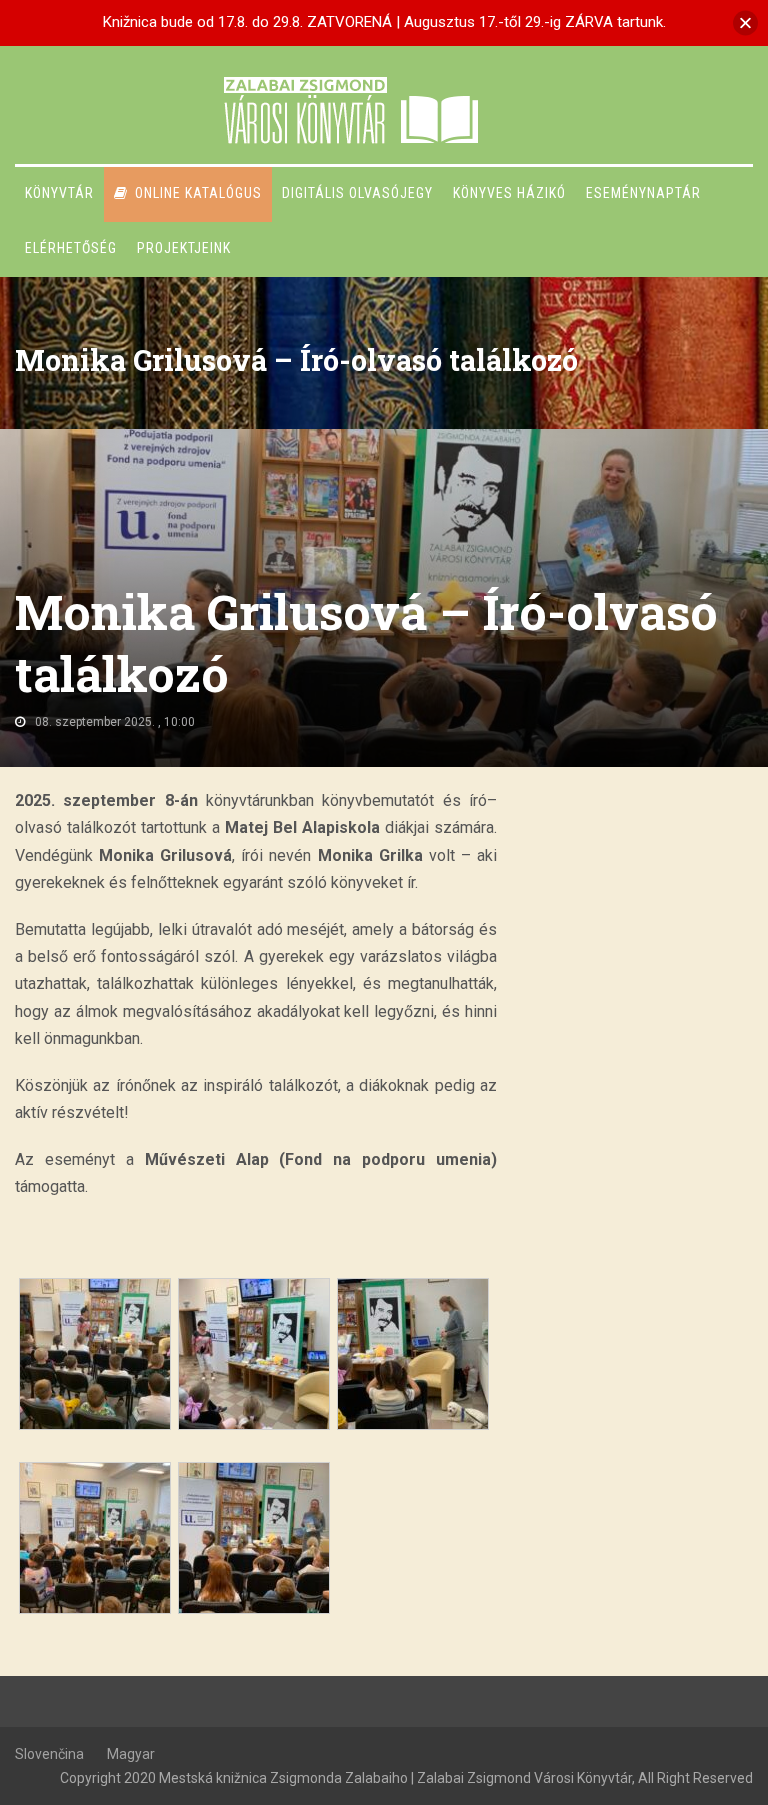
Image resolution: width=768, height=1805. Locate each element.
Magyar (131, 1754)
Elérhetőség (71, 248)
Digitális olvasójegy (357, 193)
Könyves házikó (509, 193)
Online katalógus (198, 193)
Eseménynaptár (643, 193)
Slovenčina (49, 1754)
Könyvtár (59, 193)
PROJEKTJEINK (184, 248)
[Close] (745, 22)
